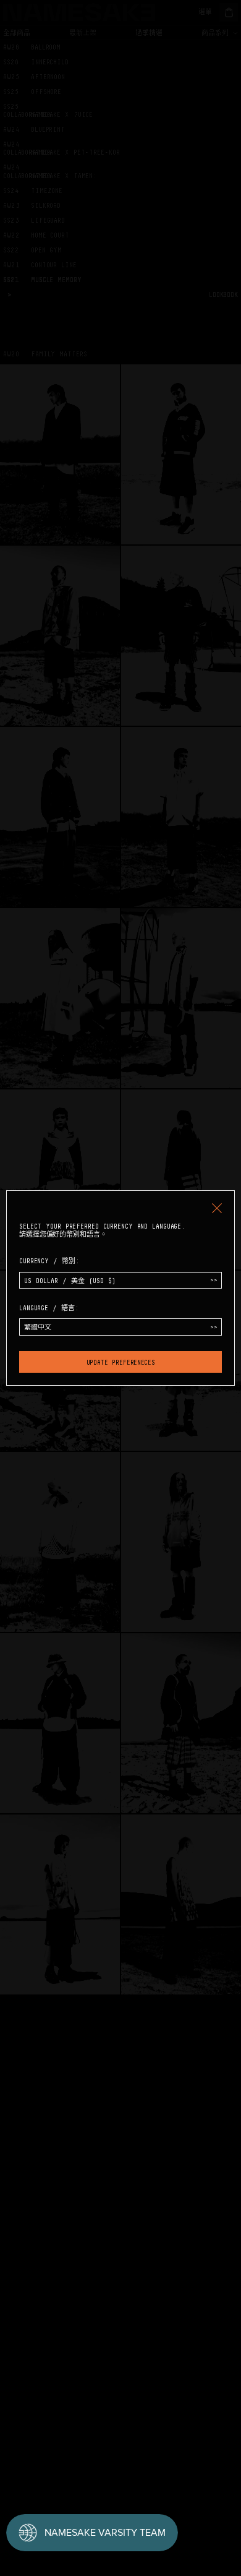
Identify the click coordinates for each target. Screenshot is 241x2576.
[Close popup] (217, 1208)
